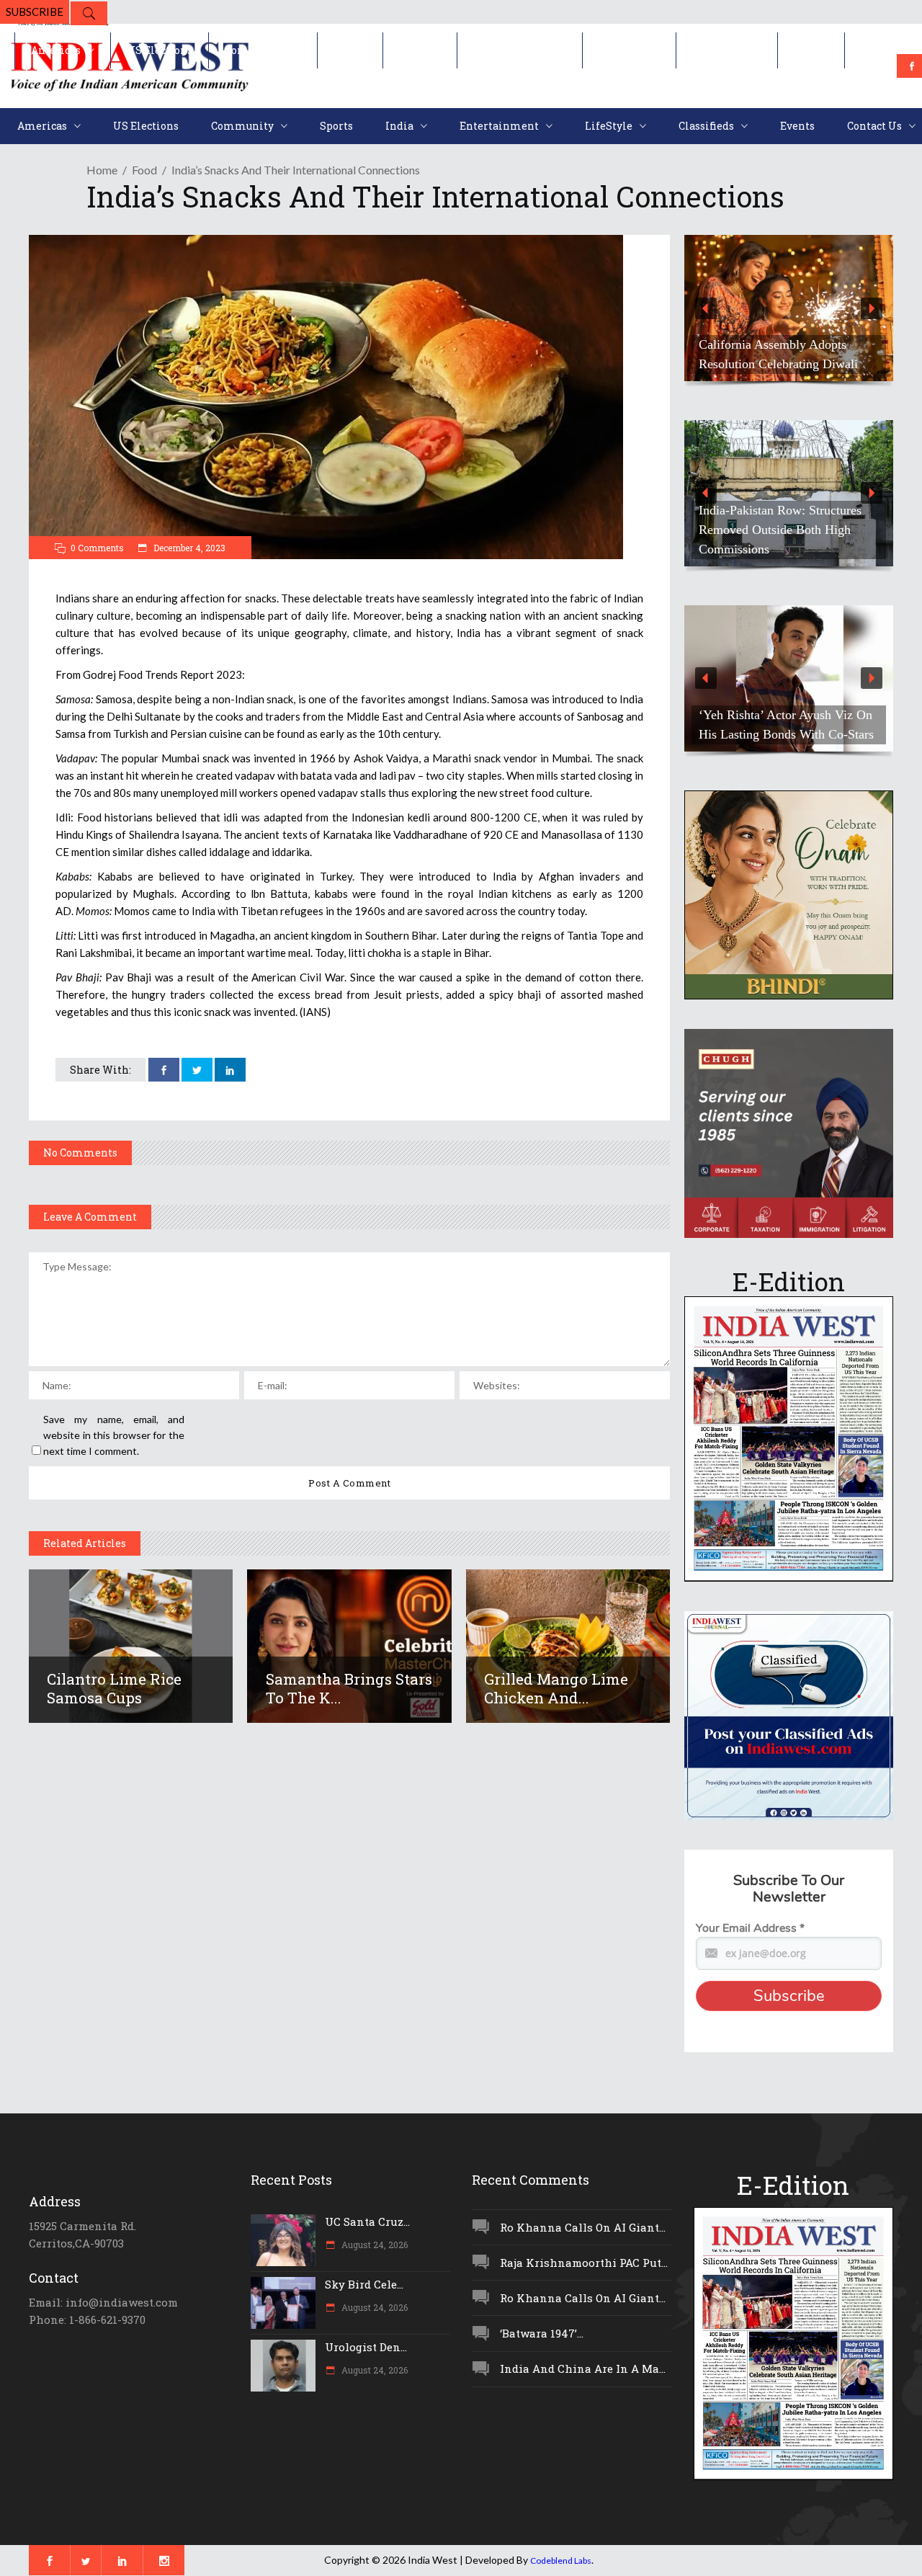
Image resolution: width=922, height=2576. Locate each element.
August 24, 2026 (373, 2245)
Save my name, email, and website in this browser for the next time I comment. (114, 1435)
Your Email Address (750, 1928)
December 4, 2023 (188, 548)
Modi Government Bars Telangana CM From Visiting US (786, 539)
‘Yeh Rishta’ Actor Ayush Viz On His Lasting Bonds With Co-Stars (786, 725)
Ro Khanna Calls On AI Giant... (583, 2227)
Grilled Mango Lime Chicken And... (556, 1688)
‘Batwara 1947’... (542, 2333)
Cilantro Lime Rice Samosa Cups (114, 1688)
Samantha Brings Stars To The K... (349, 1688)
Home (102, 170)
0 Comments (97, 548)
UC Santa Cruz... (367, 2221)
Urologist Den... (366, 2347)
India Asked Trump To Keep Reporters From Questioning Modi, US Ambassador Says (773, 344)
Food (144, 170)
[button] (789, 308)
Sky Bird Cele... (364, 2284)
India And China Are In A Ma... (583, 2368)
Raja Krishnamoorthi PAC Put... (584, 2263)
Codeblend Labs (561, 2561)
